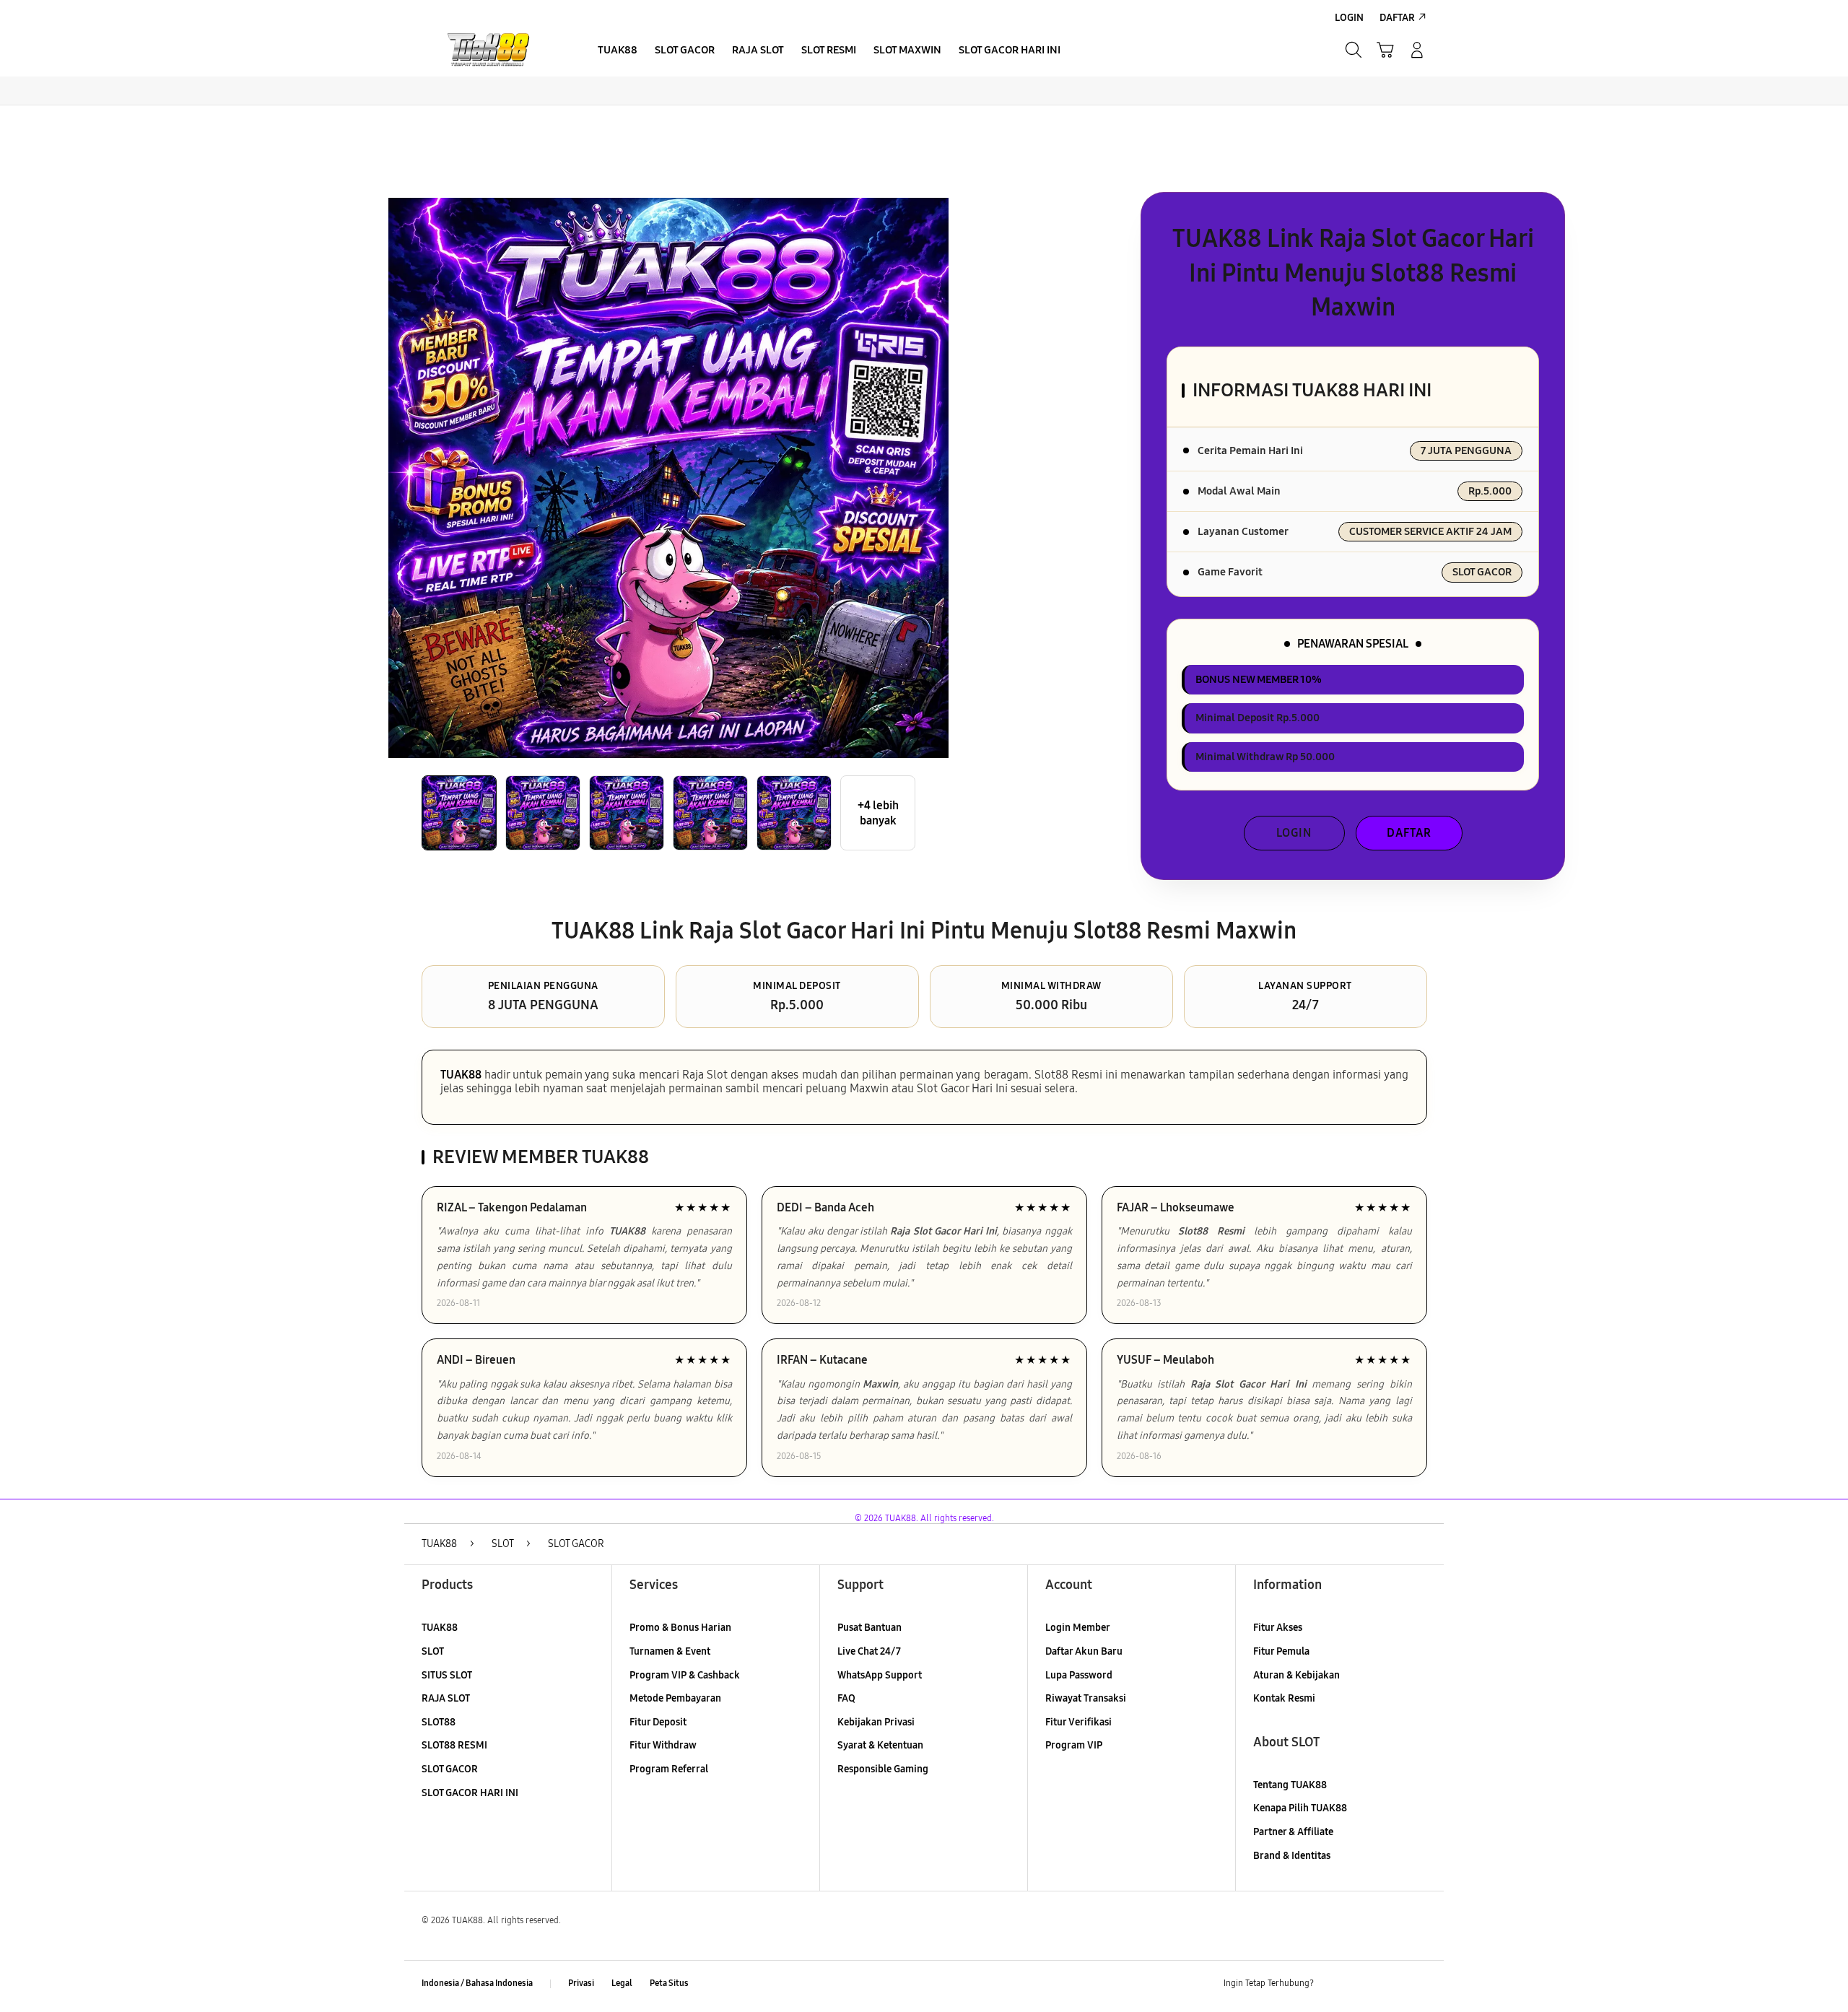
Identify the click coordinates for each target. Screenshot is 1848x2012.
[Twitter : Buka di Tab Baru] (1361, 1984)
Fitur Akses (1278, 1628)
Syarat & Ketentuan (880, 1745)
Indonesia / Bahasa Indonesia (477, 1983)
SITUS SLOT (447, 1675)
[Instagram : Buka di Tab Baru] (1390, 1984)
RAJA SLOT (446, 1698)
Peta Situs (669, 1983)
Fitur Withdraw (663, 1745)
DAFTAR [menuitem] (1397, 18)
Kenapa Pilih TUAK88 (1300, 1808)
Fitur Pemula (1281, 1651)
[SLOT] (491, 50)
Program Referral (669, 1769)
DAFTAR (1409, 833)
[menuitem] (618, 51)
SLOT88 (439, 1722)
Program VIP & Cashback (685, 1675)
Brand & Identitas (1292, 1856)
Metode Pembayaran (675, 1698)
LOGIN (1294, 833)
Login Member (1078, 1628)
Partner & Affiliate (1293, 1832)
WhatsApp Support (880, 1675)
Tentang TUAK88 (1290, 1785)
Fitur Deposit (658, 1722)
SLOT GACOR (450, 1769)
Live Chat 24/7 (869, 1651)
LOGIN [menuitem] (1349, 18)
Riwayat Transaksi (1086, 1698)
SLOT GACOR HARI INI (470, 1793)
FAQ (846, 1698)
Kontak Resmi (1284, 1698)
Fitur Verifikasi (1078, 1722)
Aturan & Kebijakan (1296, 1675)
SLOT (433, 1651)
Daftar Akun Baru (1084, 1651)
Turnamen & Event (670, 1651)
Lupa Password (1079, 1675)
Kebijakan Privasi (876, 1722)
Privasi (581, 1983)
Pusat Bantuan (869, 1628)
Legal (622, 1983)
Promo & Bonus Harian (680, 1628)
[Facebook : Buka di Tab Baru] (1333, 1984)
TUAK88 (461, 1075)
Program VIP (1074, 1745)
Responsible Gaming (883, 1769)
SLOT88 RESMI (454, 1745)
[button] (1385, 50)
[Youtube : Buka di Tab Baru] (1418, 1984)
